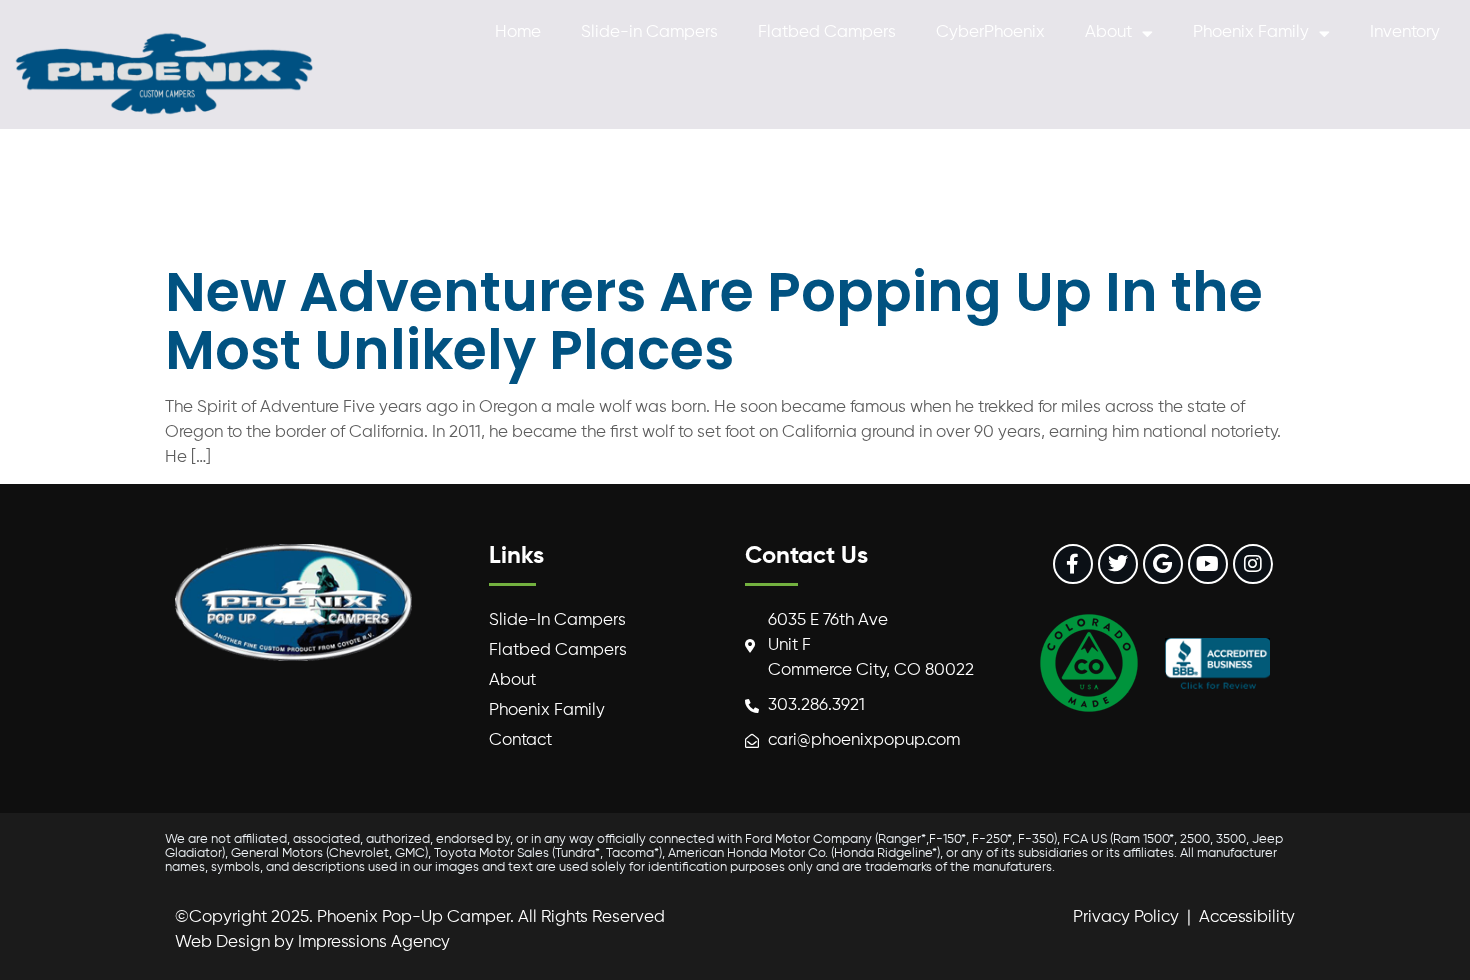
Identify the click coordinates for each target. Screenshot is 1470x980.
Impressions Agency (374, 942)
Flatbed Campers (827, 32)
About (1108, 32)
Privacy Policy (1126, 917)
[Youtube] (1208, 564)
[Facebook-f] (1073, 564)
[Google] (1163, 564)
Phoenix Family (1251, 32)
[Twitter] (1118, 564)
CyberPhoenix (990, 32)
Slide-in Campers (649, 32)
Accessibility (1247, 917)
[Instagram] (1253, 564)
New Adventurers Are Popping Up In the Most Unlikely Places (714, 320)
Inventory (1405, 32)
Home (518, 32)
